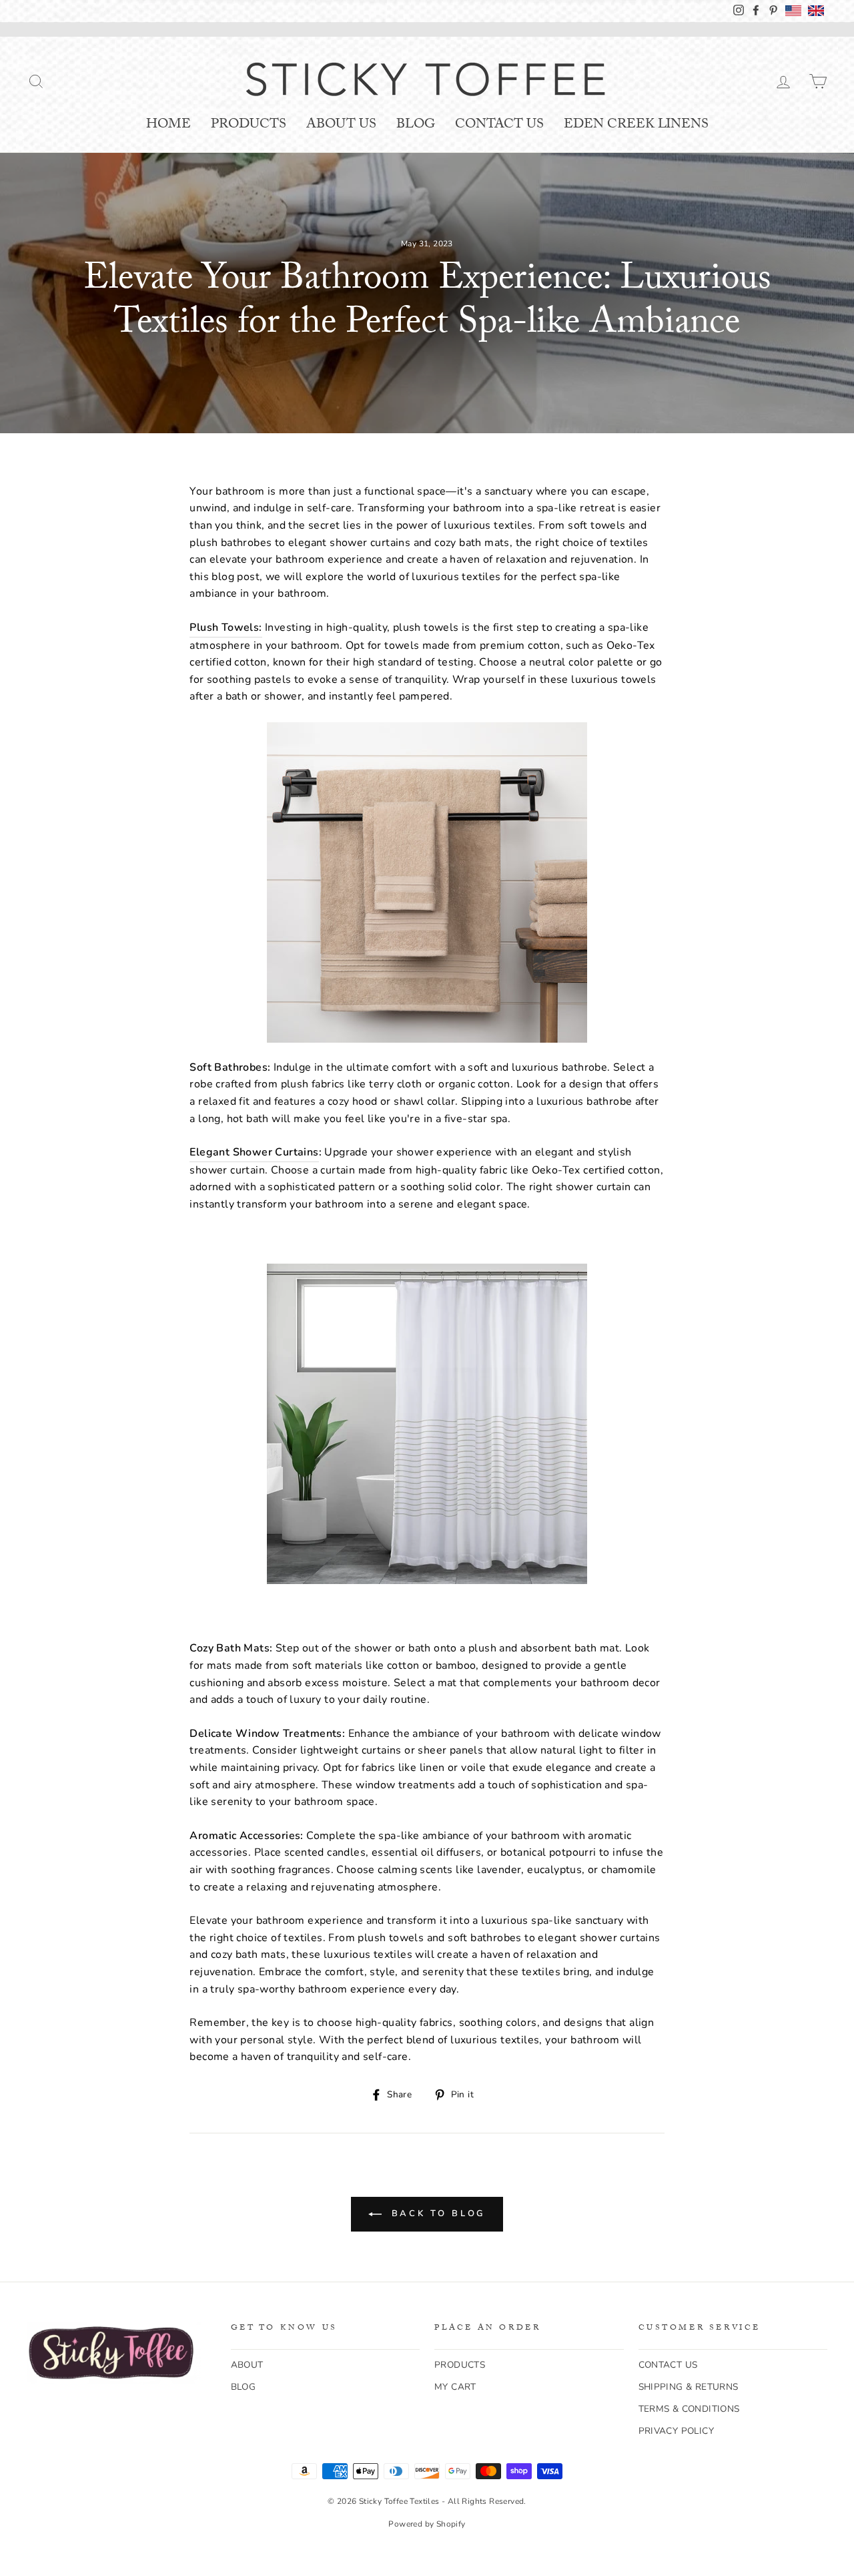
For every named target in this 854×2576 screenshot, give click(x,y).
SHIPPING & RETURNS (689, 2387)
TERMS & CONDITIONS (689, 2409)
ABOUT (247, 2365)
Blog (416, 125)
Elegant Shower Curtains (254, 1152)
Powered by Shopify (427, 2524)
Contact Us (499, 125)
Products (249, 125)
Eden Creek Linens (636, 125)
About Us (341, 125)
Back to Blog (437, 2214)
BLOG (244, 2387)
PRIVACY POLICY (677, 2431)
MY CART (455, 2387)
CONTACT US (668, 2365)
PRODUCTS (460, 2365)
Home (168, 125)
